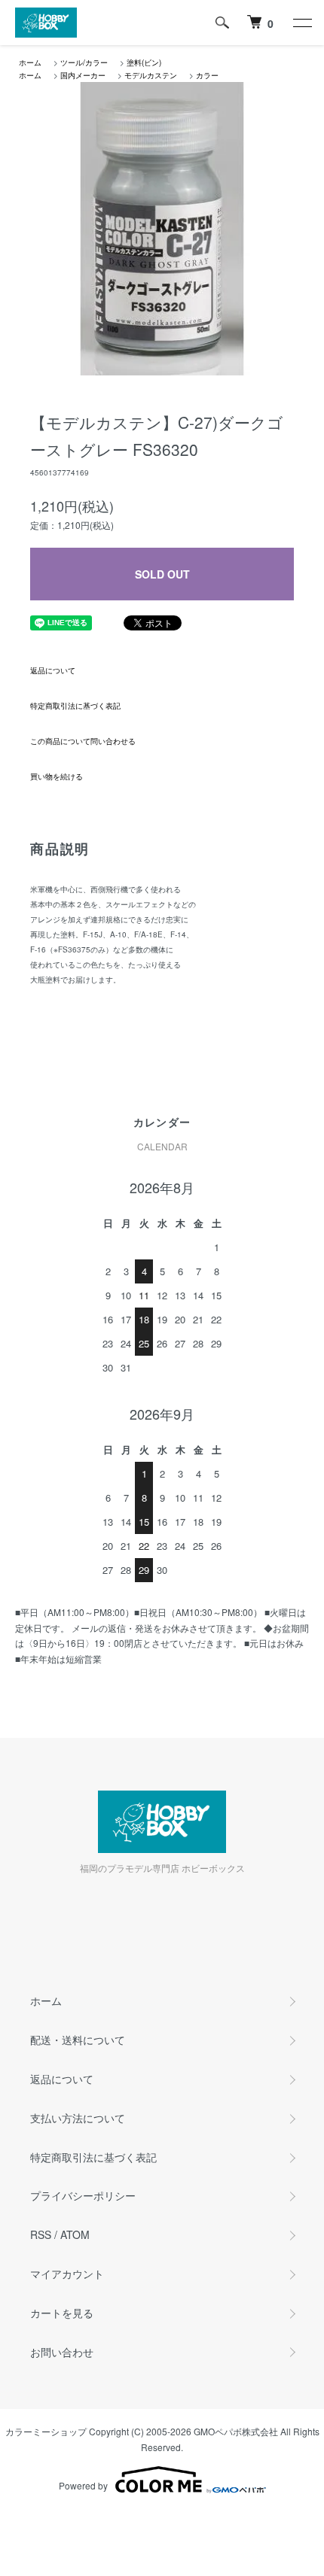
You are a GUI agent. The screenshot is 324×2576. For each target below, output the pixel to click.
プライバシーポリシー (83, 2195)
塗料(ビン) (144, 62)
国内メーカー (83, 75)
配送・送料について (78, 2040)
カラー (207, 75)
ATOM (75, 2234)
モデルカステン (151, 75)
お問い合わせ (62, 2352)
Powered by (83, 2485)
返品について (53, 670)
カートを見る (62, 2313)
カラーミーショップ (46, 2431)
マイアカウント (67, 2274)
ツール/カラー (84, 62)
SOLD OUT (162, 574)
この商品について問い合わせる (83, 741)
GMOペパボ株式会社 (236, 2431)
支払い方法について (78, 2118)
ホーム (30, 62)
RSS (41, 2234)
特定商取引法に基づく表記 (75, 706)
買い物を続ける (57, 776)
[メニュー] (301, 23)
